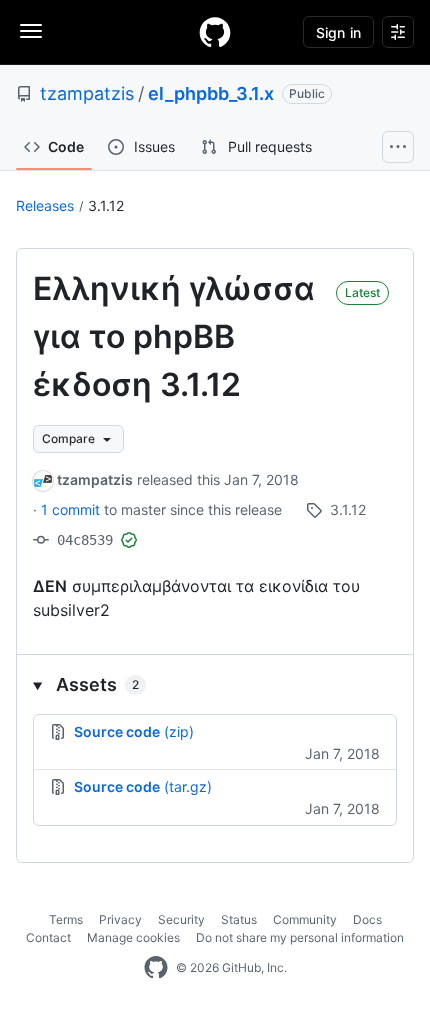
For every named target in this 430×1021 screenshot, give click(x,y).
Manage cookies (133, 937)
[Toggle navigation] (31, 31)
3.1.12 (106, 205)
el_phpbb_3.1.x (211, 93)
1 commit (72, 509)
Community (305, 919)
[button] (215, 684)
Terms (66, 919)
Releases (45, 205)
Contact (48, 937)
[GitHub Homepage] (156, 968)
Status (239, 919)
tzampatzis (87, 93)
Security (181, 919)
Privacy (120, 919)
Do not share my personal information (300, 937)
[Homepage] (215, 32)
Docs (367, 919)
